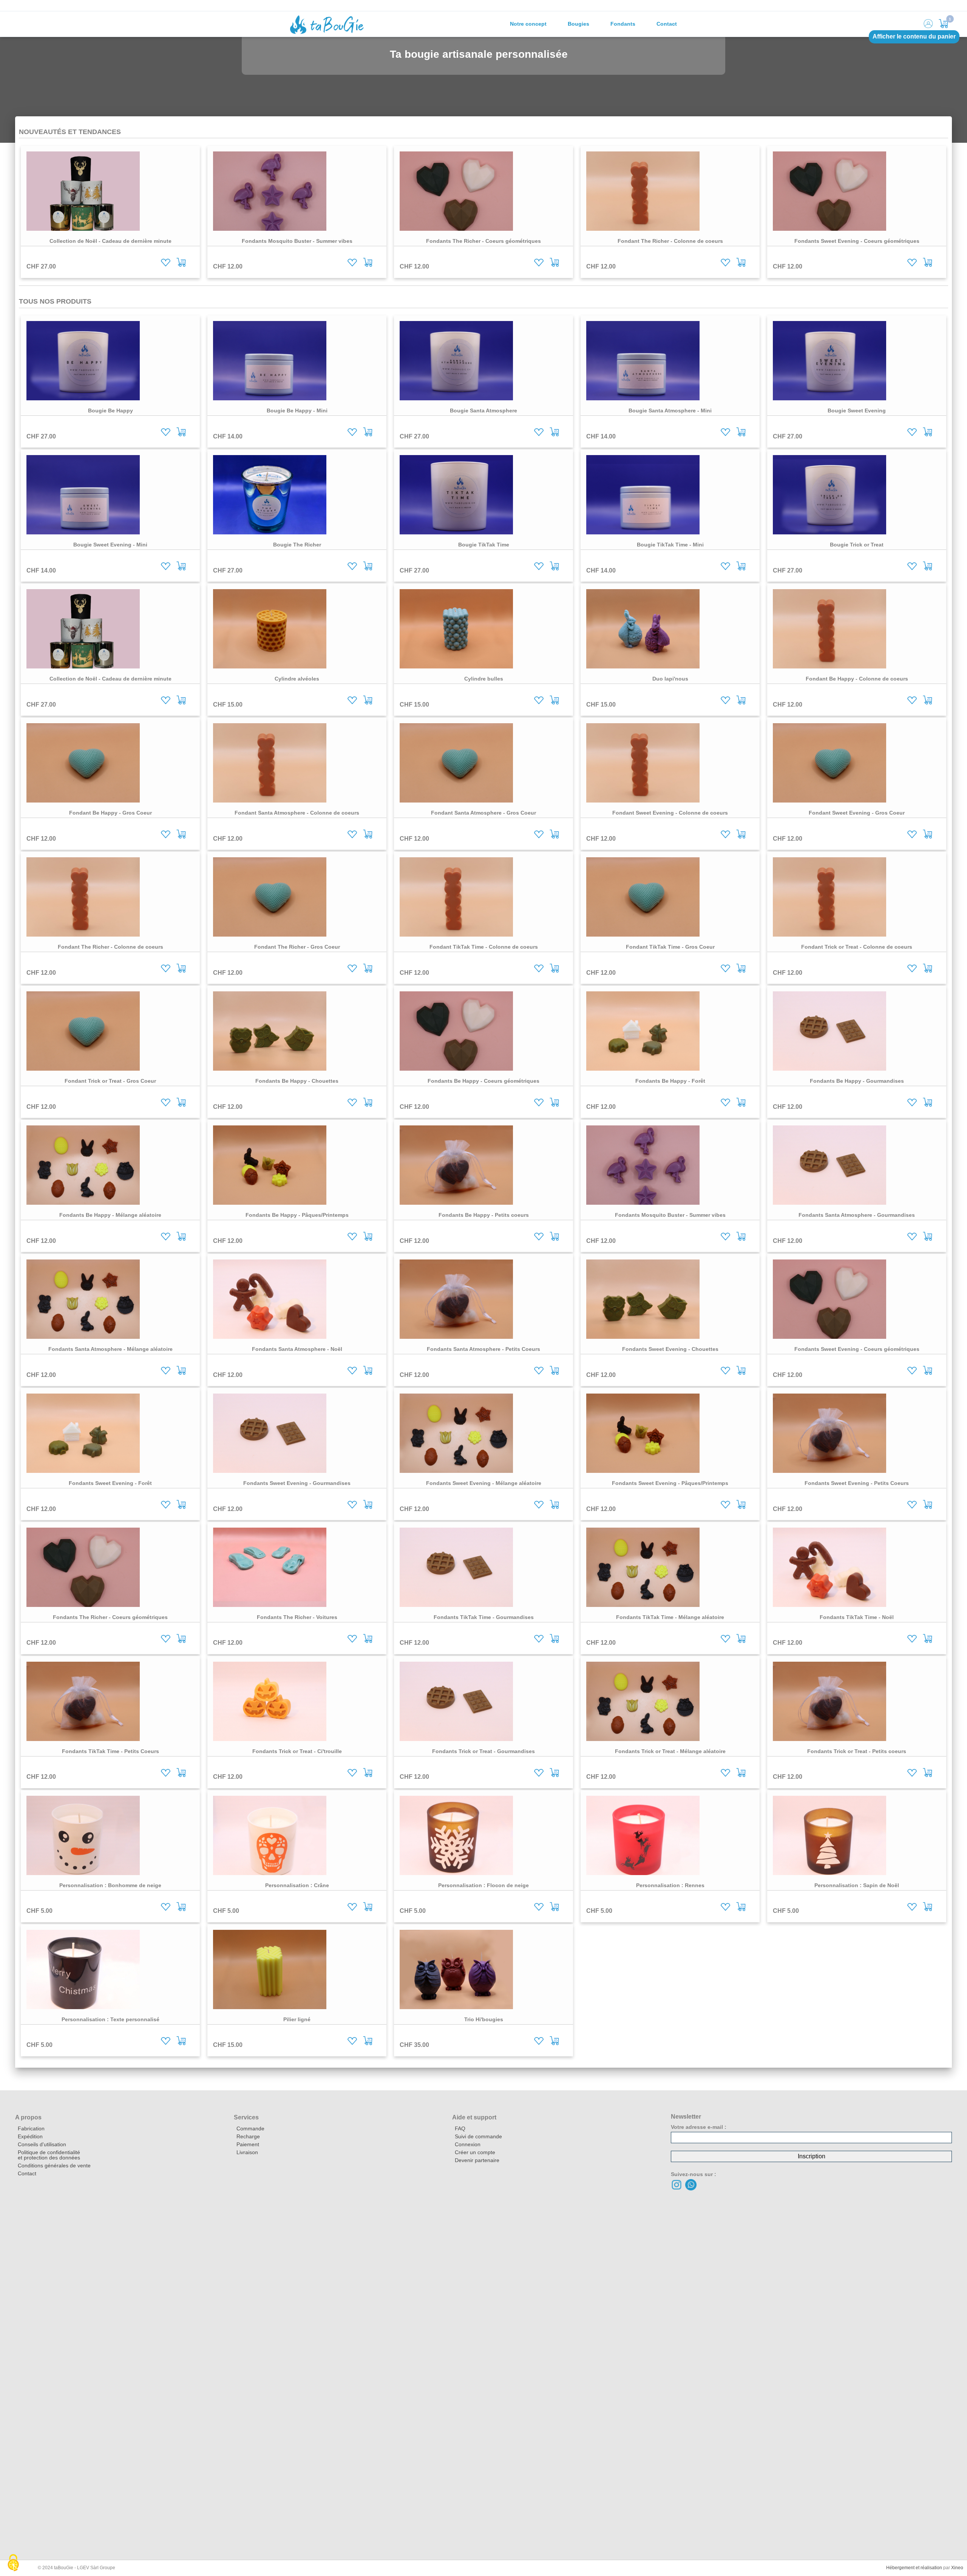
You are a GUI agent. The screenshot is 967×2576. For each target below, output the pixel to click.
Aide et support (474, 2117)
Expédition (30, 2136)
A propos (28, 2117)
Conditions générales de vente (54, 2165)
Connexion (468, 2144)
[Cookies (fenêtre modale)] (13, 2563)
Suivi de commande (478, 2136)
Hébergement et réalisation (914, 2568)
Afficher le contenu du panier (914, 36)
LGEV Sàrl (88, 2568)
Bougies (579, 24)
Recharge (248, 2136)
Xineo (957, 2568)
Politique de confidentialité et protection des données (49, 2155)
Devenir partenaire (477, 2160)
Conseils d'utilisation (42, 2144)
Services (246, 2117)
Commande (250, 2128)
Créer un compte (475, 2152)
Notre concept (528, 24)
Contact (667, 24)
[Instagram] (677, 2189)
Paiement (248, 2144)
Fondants (623, 24)
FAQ (460, 2128)
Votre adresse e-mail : (699, 2127)
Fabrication (31, 2128)
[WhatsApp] (691, 2189)
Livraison (247, 2152)
